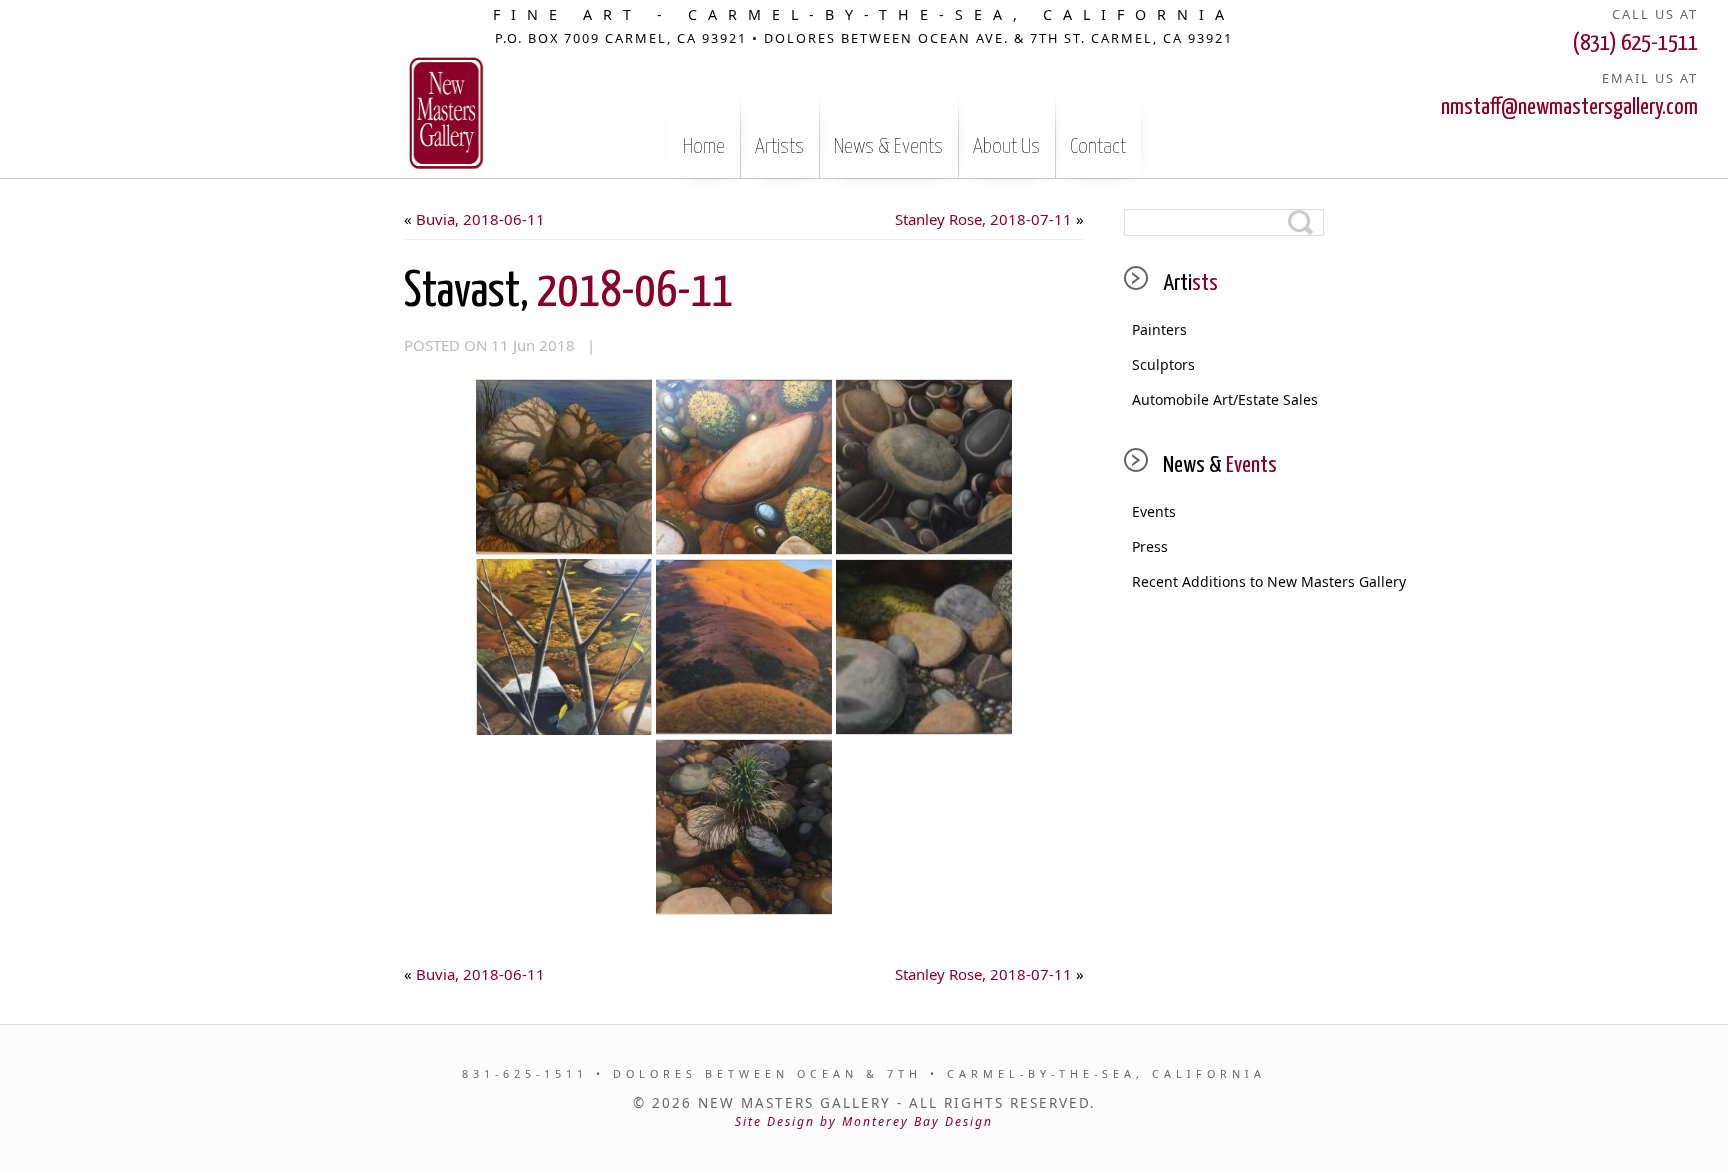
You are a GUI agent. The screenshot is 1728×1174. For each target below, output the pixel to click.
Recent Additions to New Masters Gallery (1228, 581)
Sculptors (1163, 364)
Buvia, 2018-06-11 (480, 219)
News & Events (888, 147)
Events (1154, 511)
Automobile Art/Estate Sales (1225, 399)
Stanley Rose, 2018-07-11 (983, 219)
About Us (1006, 147)
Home (704, 147)
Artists (779, 147)
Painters (1159, 329)
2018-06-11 (568, 292)
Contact (1098, 147)
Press (1150, 546)
